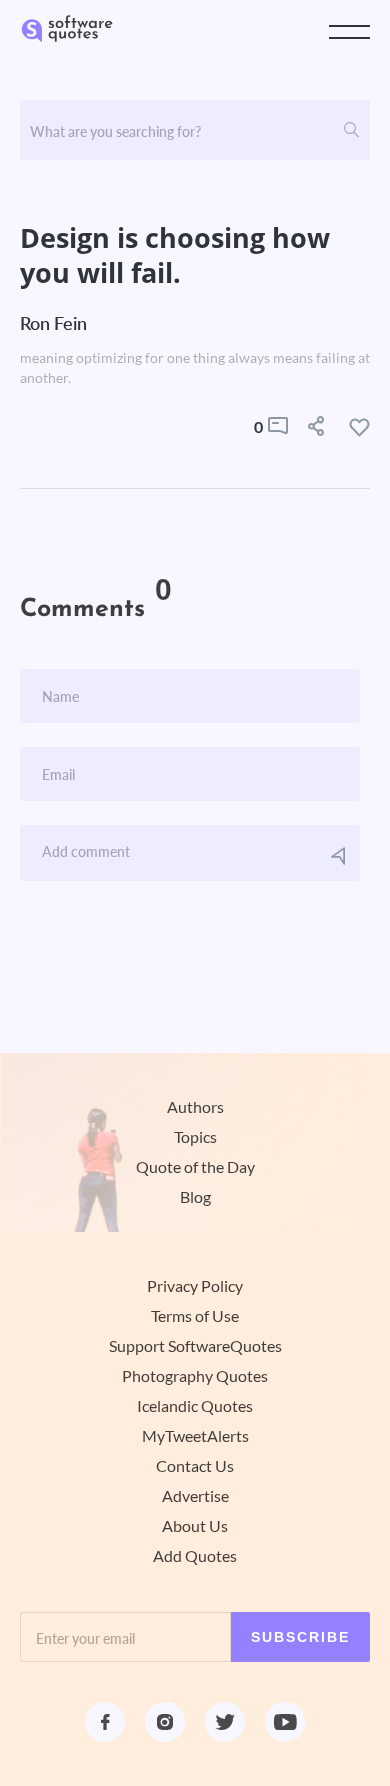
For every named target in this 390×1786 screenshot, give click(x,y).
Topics (195, 1137)
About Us (195, 1526)
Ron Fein (53, 323)
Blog (195, 1197)
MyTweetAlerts (195, 1436)
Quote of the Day (195, 1167)
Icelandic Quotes (195, 1406)
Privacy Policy (195, 1286)
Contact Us (195, 1466)
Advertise (195, 1496)
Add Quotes (195, 1556)
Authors (195, 1107)
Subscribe (300, 1637)
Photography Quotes (195, 1376)
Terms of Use (195, 1316)
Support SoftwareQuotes (195, 1346)
